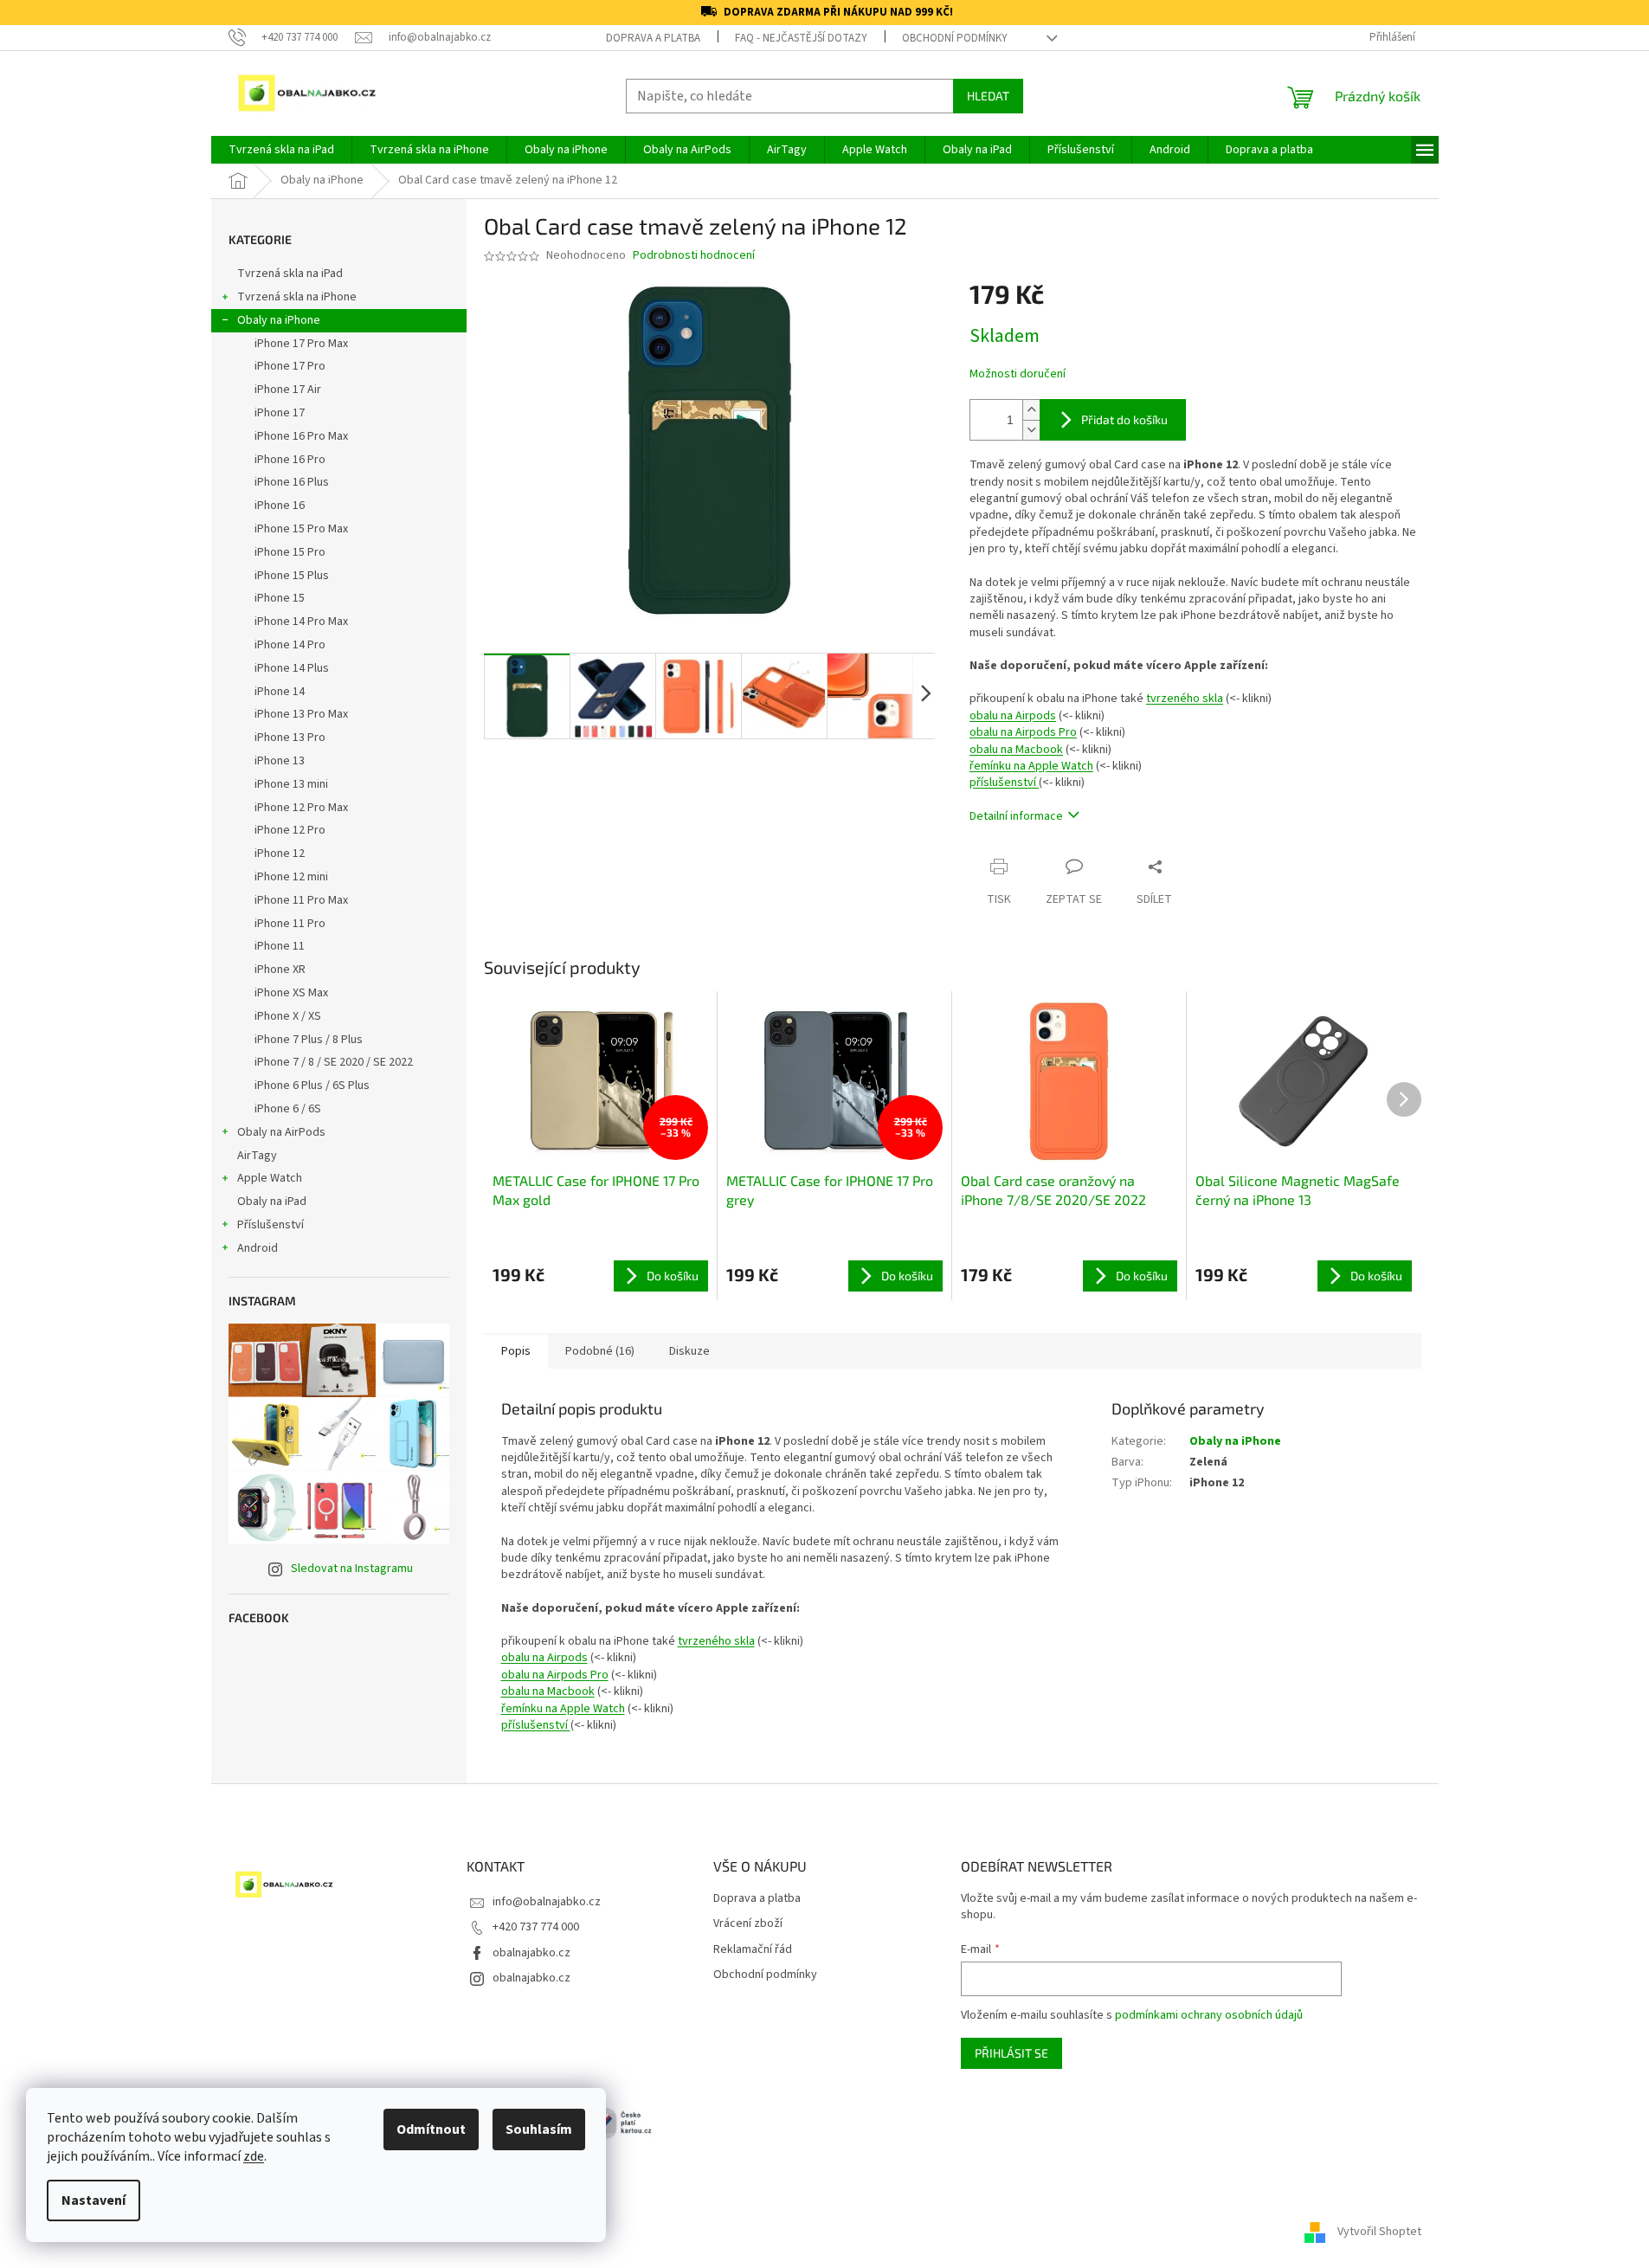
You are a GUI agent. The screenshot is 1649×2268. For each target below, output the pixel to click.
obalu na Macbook (1016, 750)
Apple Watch (270, 1178)
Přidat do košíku (1124, 419)
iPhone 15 (280, 598)
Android (258, 1248)
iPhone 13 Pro (290, 738)
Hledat (988, 96)
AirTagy (257, 1156)
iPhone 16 (280, 506)
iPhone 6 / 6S (288, 1109)
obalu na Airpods (1013, 716)
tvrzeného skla (1185, 699)
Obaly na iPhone (279, 320)
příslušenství (1004, 783)
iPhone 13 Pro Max (301, 714)
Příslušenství (271, 1225)
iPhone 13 (280, 761)
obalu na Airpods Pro (1023, 732)
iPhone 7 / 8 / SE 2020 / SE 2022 (334, 1062)
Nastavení (93, 2200)
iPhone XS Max (291, 993)
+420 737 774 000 (536, 1927)
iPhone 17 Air (288, 390)
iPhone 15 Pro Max (301, 529)
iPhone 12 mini (291, 877)
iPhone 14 (280, 692)
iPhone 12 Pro (290, 830)
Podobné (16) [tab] (600, 1351)
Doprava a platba (653, 38)
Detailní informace (1016, 816)
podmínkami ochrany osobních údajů (1209, 2015)
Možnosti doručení (1018, 374)
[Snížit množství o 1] (1031, 430)
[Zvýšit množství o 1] (1031, 410)
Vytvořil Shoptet (1379, 2233)
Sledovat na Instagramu (352, 1569)
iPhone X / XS (288, 1016)
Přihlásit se (1011, 2053)
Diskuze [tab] (689, 1351)
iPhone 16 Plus (292, 482)
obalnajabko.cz (531, 1953)
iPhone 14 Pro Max (301, 622)
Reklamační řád (753, 1950)
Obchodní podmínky (955, 38)
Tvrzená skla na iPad (290, 274)
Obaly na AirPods (281, 1132)
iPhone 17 (280, 413)
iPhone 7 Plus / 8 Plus (309, 1040)
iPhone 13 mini (291, 784)
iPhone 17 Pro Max (301, 344)
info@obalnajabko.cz (547, 1902)
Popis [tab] (516, 1351)
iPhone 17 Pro (290, 366)
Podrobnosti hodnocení (694, 256)
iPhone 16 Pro (290, 460)
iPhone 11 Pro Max (301, 900)
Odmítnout (431, 2129)
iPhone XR (280, 970)
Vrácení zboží (748, 1924)
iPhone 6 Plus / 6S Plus (312, 1086)
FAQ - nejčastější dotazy (801, 38)
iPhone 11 (280, 946)
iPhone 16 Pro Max (301, 436)
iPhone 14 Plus (292, 668)
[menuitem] (281, 150)
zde (254, 2156)
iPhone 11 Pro (290, 924)
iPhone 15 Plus (292, 576)
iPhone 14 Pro (290, 645)
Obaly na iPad (273, 1202)
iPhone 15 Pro (290, 552)
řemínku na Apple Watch (1031, 766)
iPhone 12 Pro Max (301, 808)
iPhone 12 (280, 854)
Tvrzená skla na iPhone (297, 297)
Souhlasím (539, 2129)
